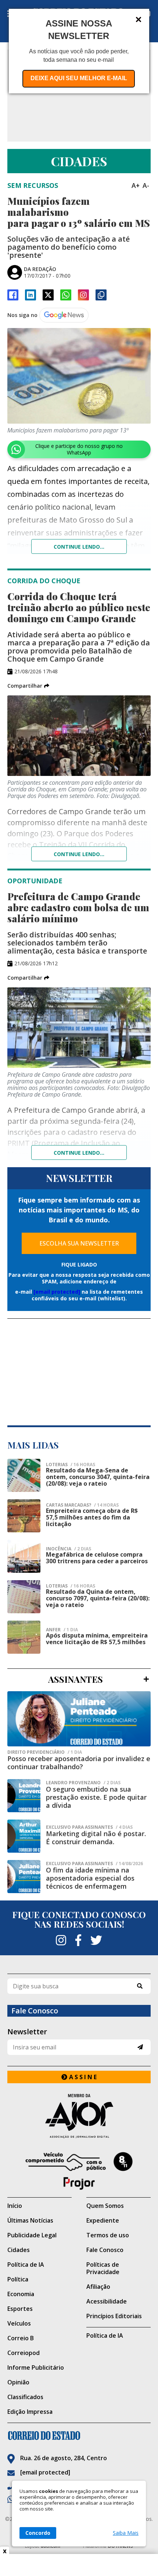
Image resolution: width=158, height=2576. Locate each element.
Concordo (38, 2533)
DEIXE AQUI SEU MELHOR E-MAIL (79, 78)
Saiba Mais (126, 2533)
